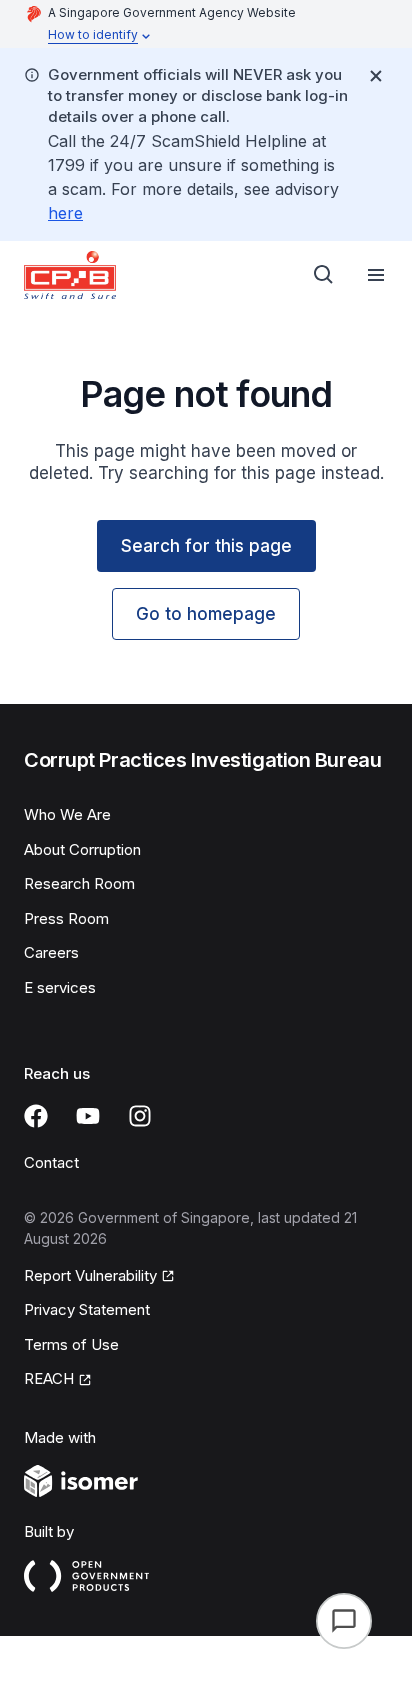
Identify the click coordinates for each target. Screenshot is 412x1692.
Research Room (79, 883)
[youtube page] (88, 1116)
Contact (51, 1162)
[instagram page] (140, 1116)
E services (60, 987)
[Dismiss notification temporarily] (376, 76)
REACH (49, 1378)
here (65, 213)
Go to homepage (206, 614)
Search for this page (206, 546)
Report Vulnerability (90, 1275)
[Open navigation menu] (376, 275)
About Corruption (82, 849)
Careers (51, 952)
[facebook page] (36, 1116)
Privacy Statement (87, 1309)
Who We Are (67, 814)
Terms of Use (71, 1344)
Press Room (66, 918)
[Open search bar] (324, 275)
